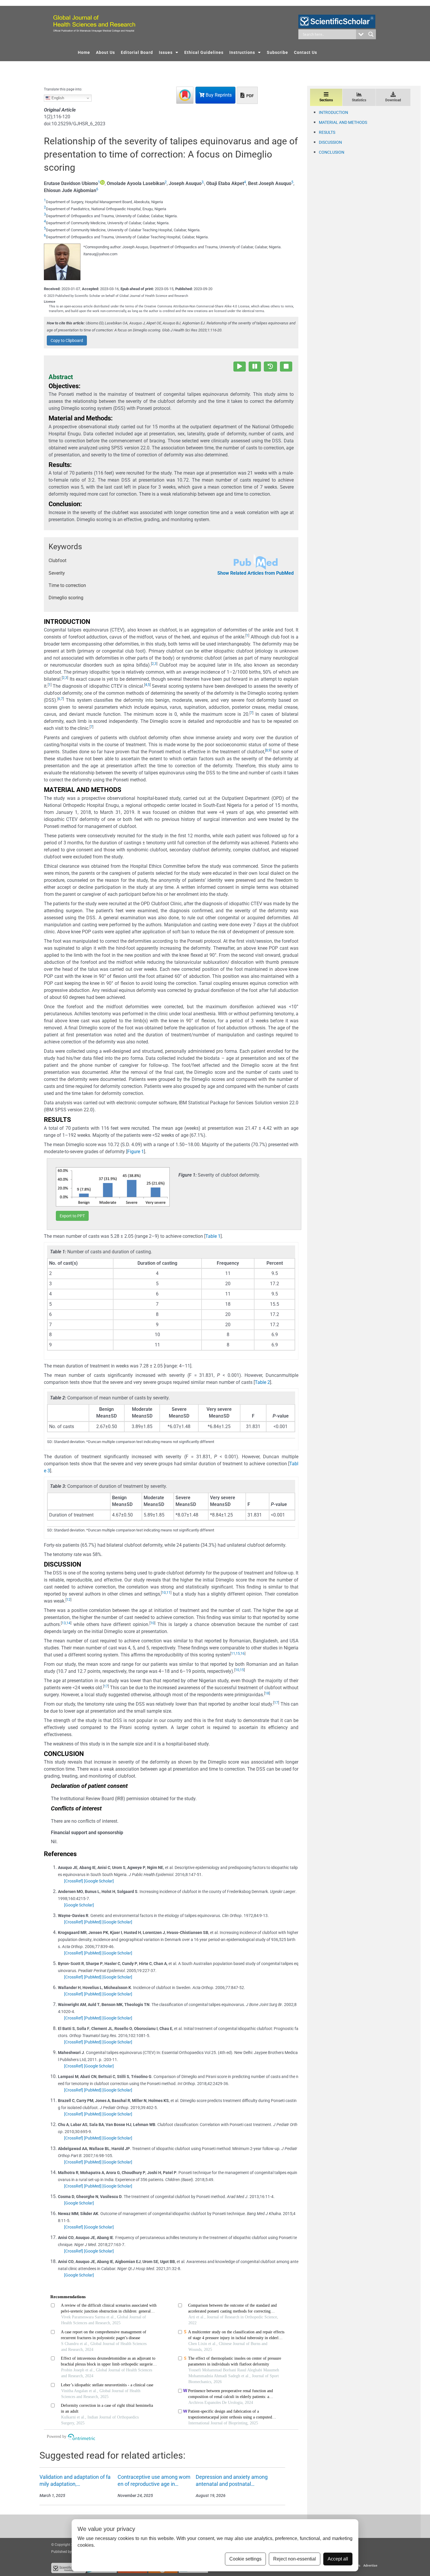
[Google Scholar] (99, 1881)
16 (242, 1654)
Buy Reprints (218, 95)
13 (64, 1623)
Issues (166, 52)
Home (84, 52)
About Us (105, 52)
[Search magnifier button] (371, 34)
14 (68, 1623)
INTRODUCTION (333, 112)
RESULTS (327, 132)
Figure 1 (136, 1152)
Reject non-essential (295, 2559)
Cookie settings (245, 2559)
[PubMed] (93, 1922)
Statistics (359, 100)
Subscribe (277, 52)
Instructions (242, 52)
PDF (250, 96)
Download (393, 100)
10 (164, 1593)
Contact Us (306, 52)
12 (68, 1600)
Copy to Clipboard (67, 340)
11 (168, 1593)
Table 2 (262, 1382)
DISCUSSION (330, 142)
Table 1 (213, 1236)
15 (238, 1654)
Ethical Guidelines (204, 52)
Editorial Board (137, 52)
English (57, 98)
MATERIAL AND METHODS (343, 122)
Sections (326, 100)
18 (267, 1693)
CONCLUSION (332, 152)
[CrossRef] (74, 1881)
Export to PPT (72, 1216)
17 (106, 1686)
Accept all (338, 2559)
